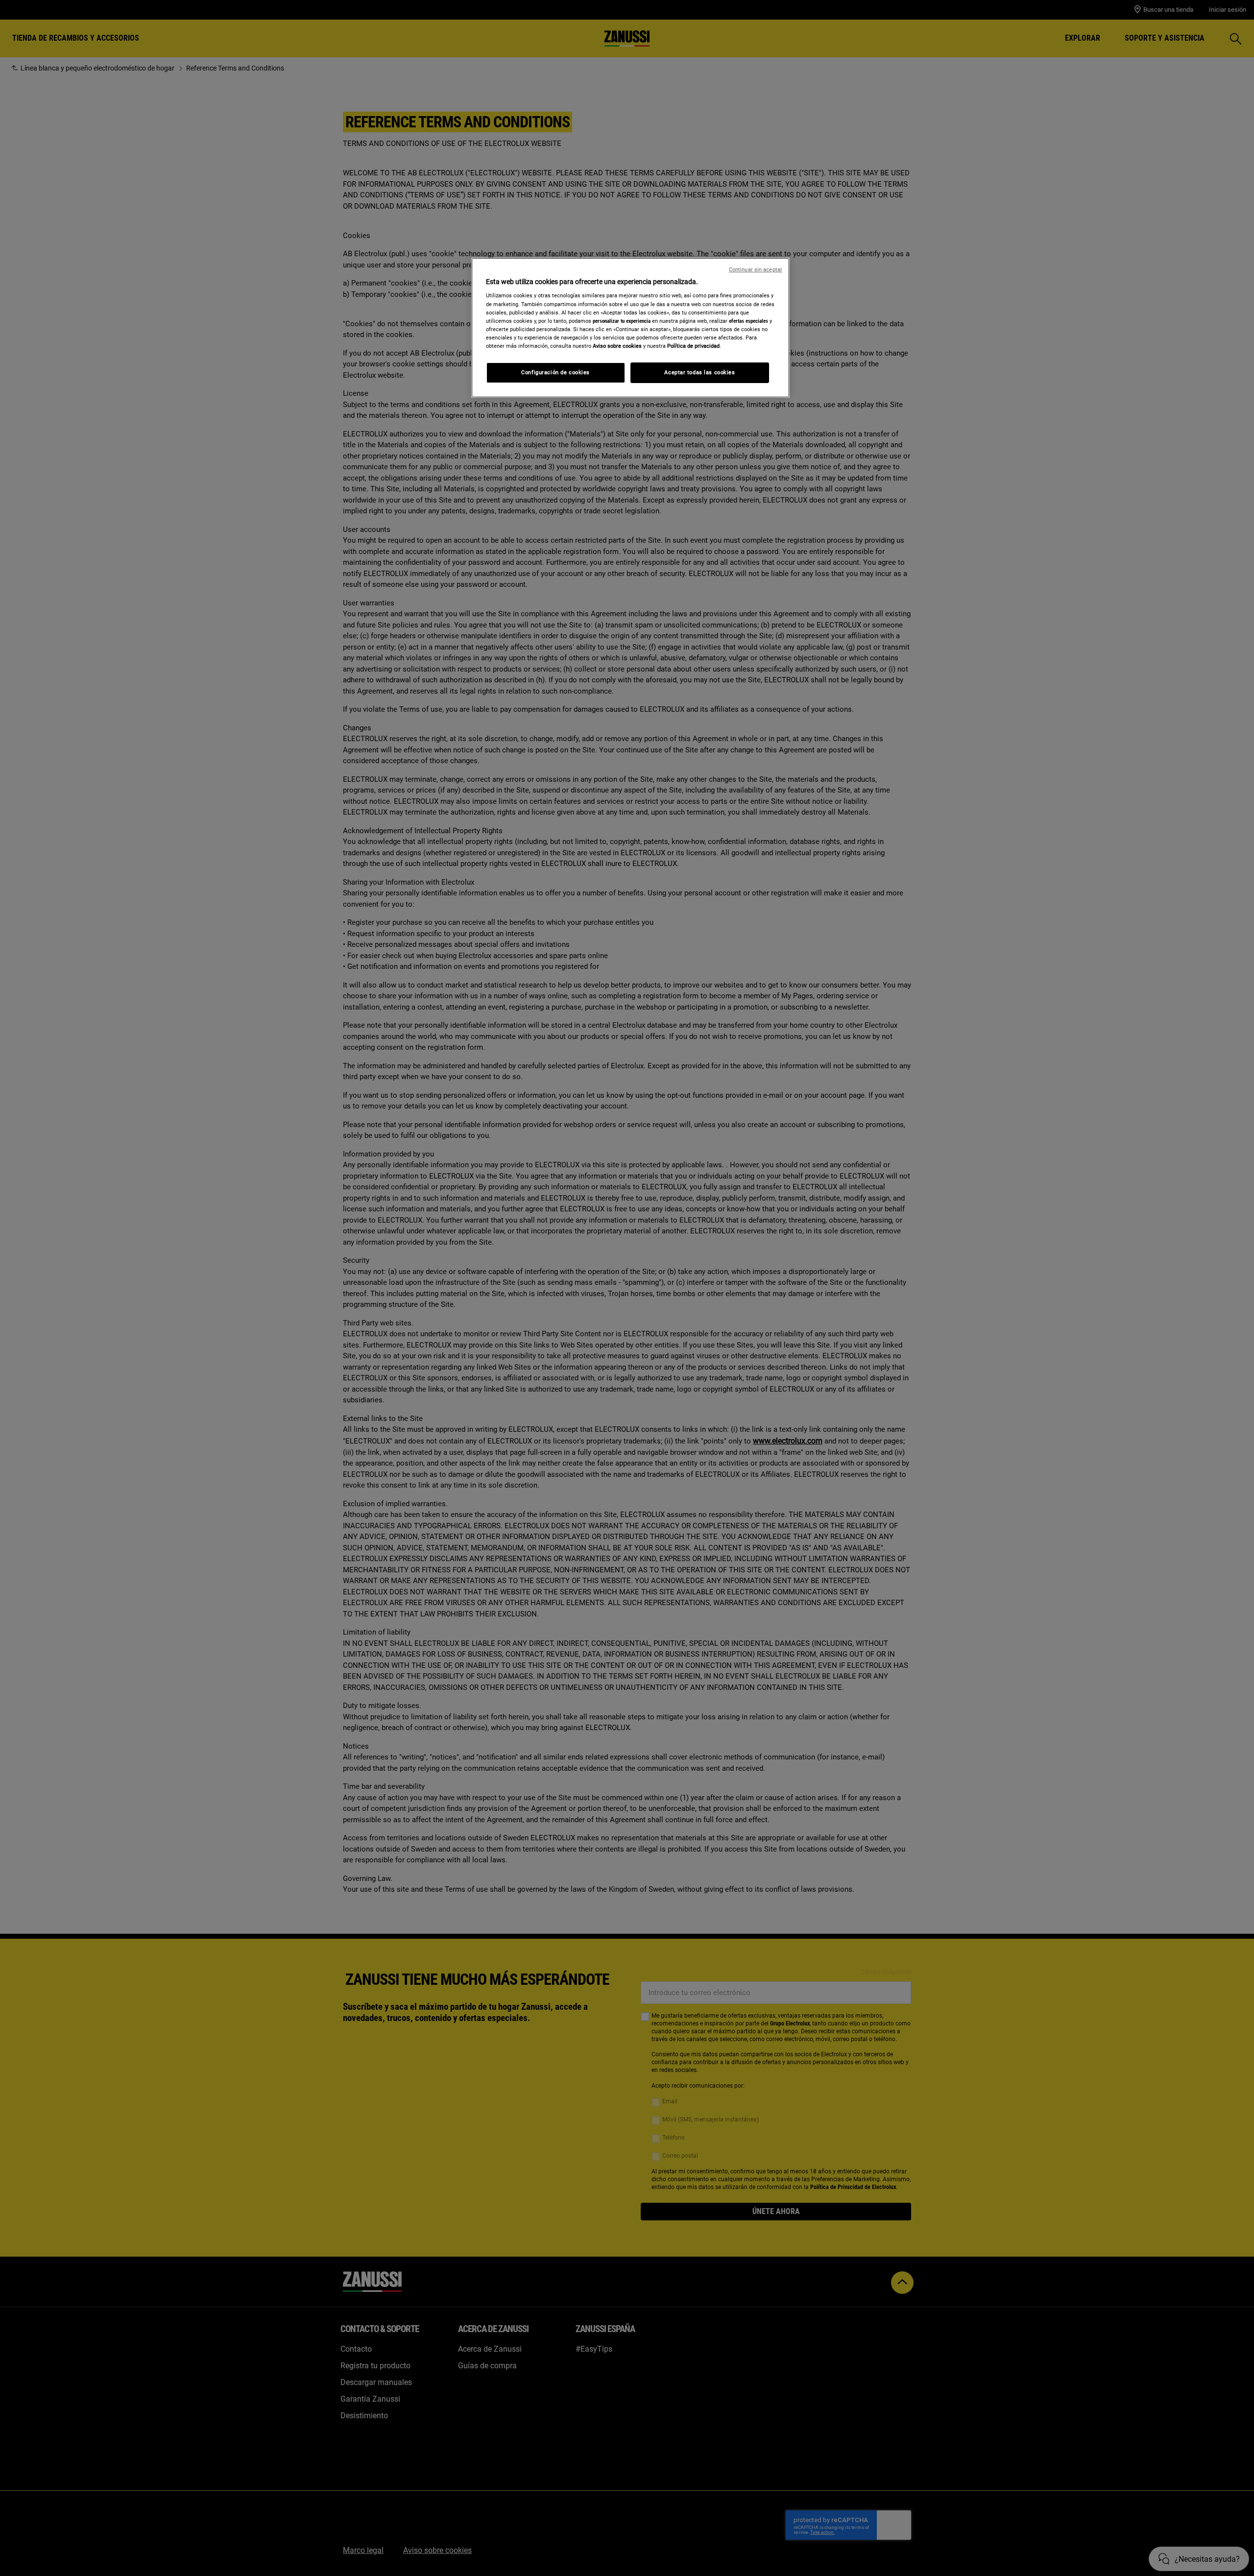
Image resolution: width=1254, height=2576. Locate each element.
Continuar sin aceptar (756, 270)
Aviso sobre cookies (617, 346)
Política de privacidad (693, 346)
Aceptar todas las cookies (699, 372)
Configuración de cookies (555, 372)
